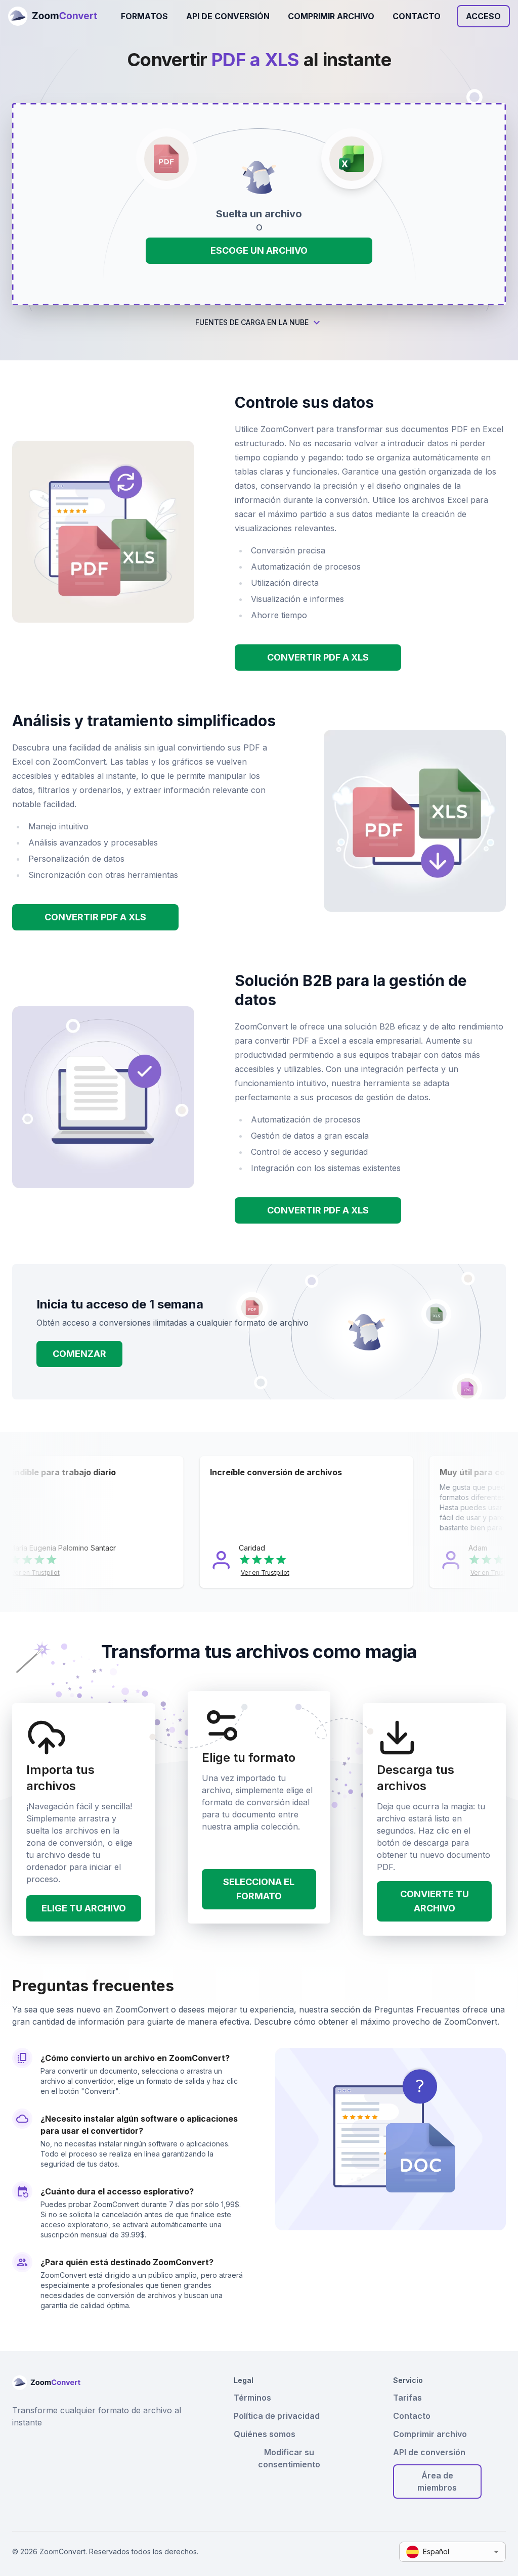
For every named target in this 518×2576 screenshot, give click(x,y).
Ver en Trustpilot (61, 1573)
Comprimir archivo (331, 16)
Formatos (144, 16)
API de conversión (228, 16)
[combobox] (452, 2552)
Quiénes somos (265, 2434)
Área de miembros (437, 2481)
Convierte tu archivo (435, 1901)
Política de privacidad (277, 2416)
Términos (252, 2398)
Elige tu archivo (84, 1908)
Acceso (483, 16)
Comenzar (79, 1354)
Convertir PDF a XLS (318, 657)
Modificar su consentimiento (289, 2458)
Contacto (417, 16)
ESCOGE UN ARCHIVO (259, 250)
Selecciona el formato (259, 1889)
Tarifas (407, 2398)
